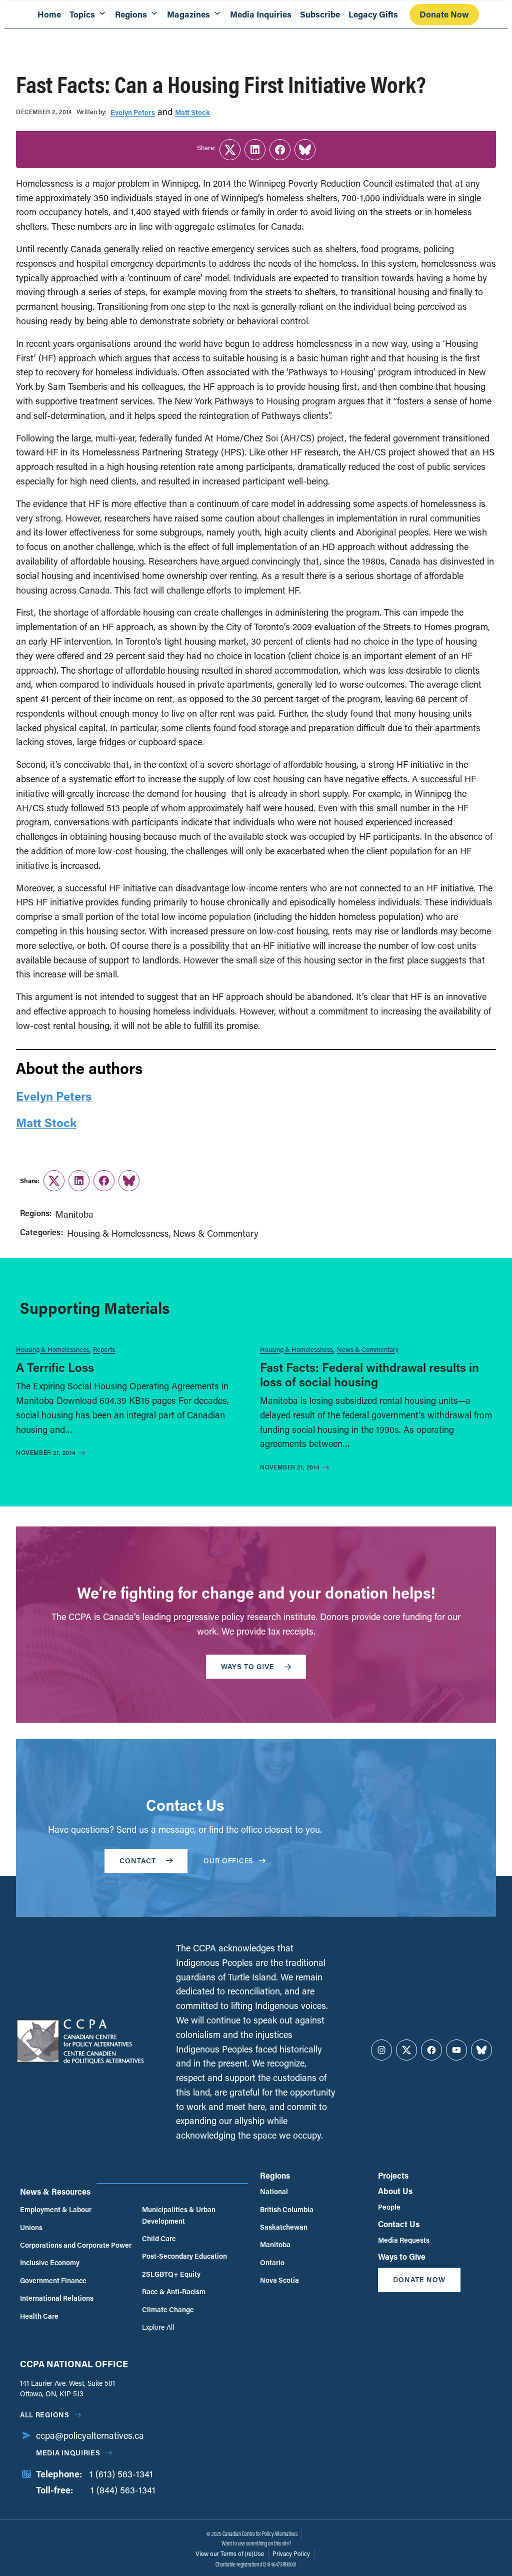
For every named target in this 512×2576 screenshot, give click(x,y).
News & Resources (55, 2191)
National (274, 2191)
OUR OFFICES (228, 1861)
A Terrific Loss (55, 1367)
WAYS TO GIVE (248, 1666)
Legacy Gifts (373, 14)
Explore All (158, 2327)
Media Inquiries (261, 14)
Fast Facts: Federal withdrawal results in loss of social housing (369, 1374)
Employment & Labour (56, 2209)
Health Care (39, 2316)
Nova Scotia (279, 2280)
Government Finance (53, 2280)
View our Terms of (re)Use (230, 2553)
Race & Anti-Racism (174, 2291)
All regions (45, 2415)
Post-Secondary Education (184, 2256)
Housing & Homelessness (118, 1233)
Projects (393, 2175)
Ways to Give (402, 2256)
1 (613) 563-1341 (121, 2474)
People (389, 2207)
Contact (138, 1861)
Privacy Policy (291, 2553)
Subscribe (320, 14)
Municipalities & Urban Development (179, 2215)
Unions (31, 2227)
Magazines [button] (188, 14)
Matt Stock (192, 112)
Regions (275, 2175)
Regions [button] (131, 14)
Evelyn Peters (133, 112)
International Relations (57, 2298)
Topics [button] (82, 14)
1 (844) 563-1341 (123, 2490)
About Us (395, 2191)
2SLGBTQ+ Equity (171, 2274)
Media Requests (404, 2240)
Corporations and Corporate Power (76, 2245)
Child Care (159, 2238)
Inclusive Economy (50, 2262)
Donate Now (444, 14)
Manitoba (74, 1214)
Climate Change (168, 2309)
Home (49, 14)
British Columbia (287, 2209)
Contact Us (399, 2224)
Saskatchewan (284, 2227)
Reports (104, 1349)
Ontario (272, 2262)
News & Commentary (216, 1233)
